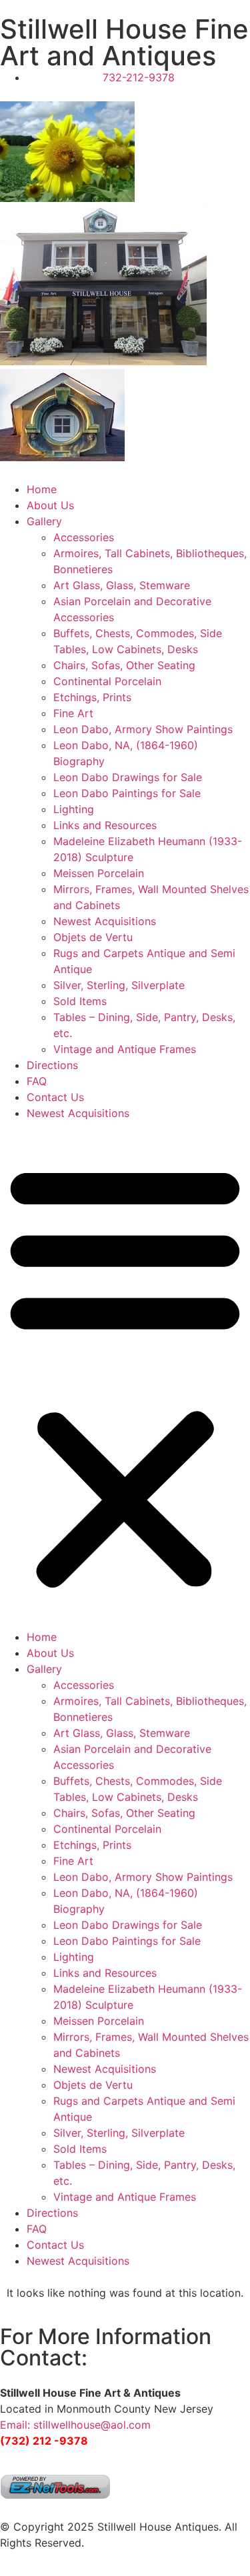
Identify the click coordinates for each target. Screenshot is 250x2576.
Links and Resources (105, 825)
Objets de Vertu (93, 937)
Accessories (84, 537)
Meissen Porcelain (99, 873)
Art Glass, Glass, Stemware (122, 585)
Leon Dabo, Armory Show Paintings (143, 729)
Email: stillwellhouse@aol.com (75, 2425)
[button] (125, 1375)
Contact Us (55, 1097)
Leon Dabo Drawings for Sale (128, 777)
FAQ (37, 1081)
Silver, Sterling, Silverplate (119, 985)
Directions (52, 1065)
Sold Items (80, 1001)
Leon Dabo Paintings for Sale (127, 793)
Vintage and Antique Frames (125, 1049)
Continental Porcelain (107, 681)
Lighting (74, 809)
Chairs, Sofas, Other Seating (124, 665)
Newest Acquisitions (105, 921)
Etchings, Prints (92, 697)
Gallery (44, 521)
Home (42, 489)
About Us (50, 505)
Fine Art (73, 713)
